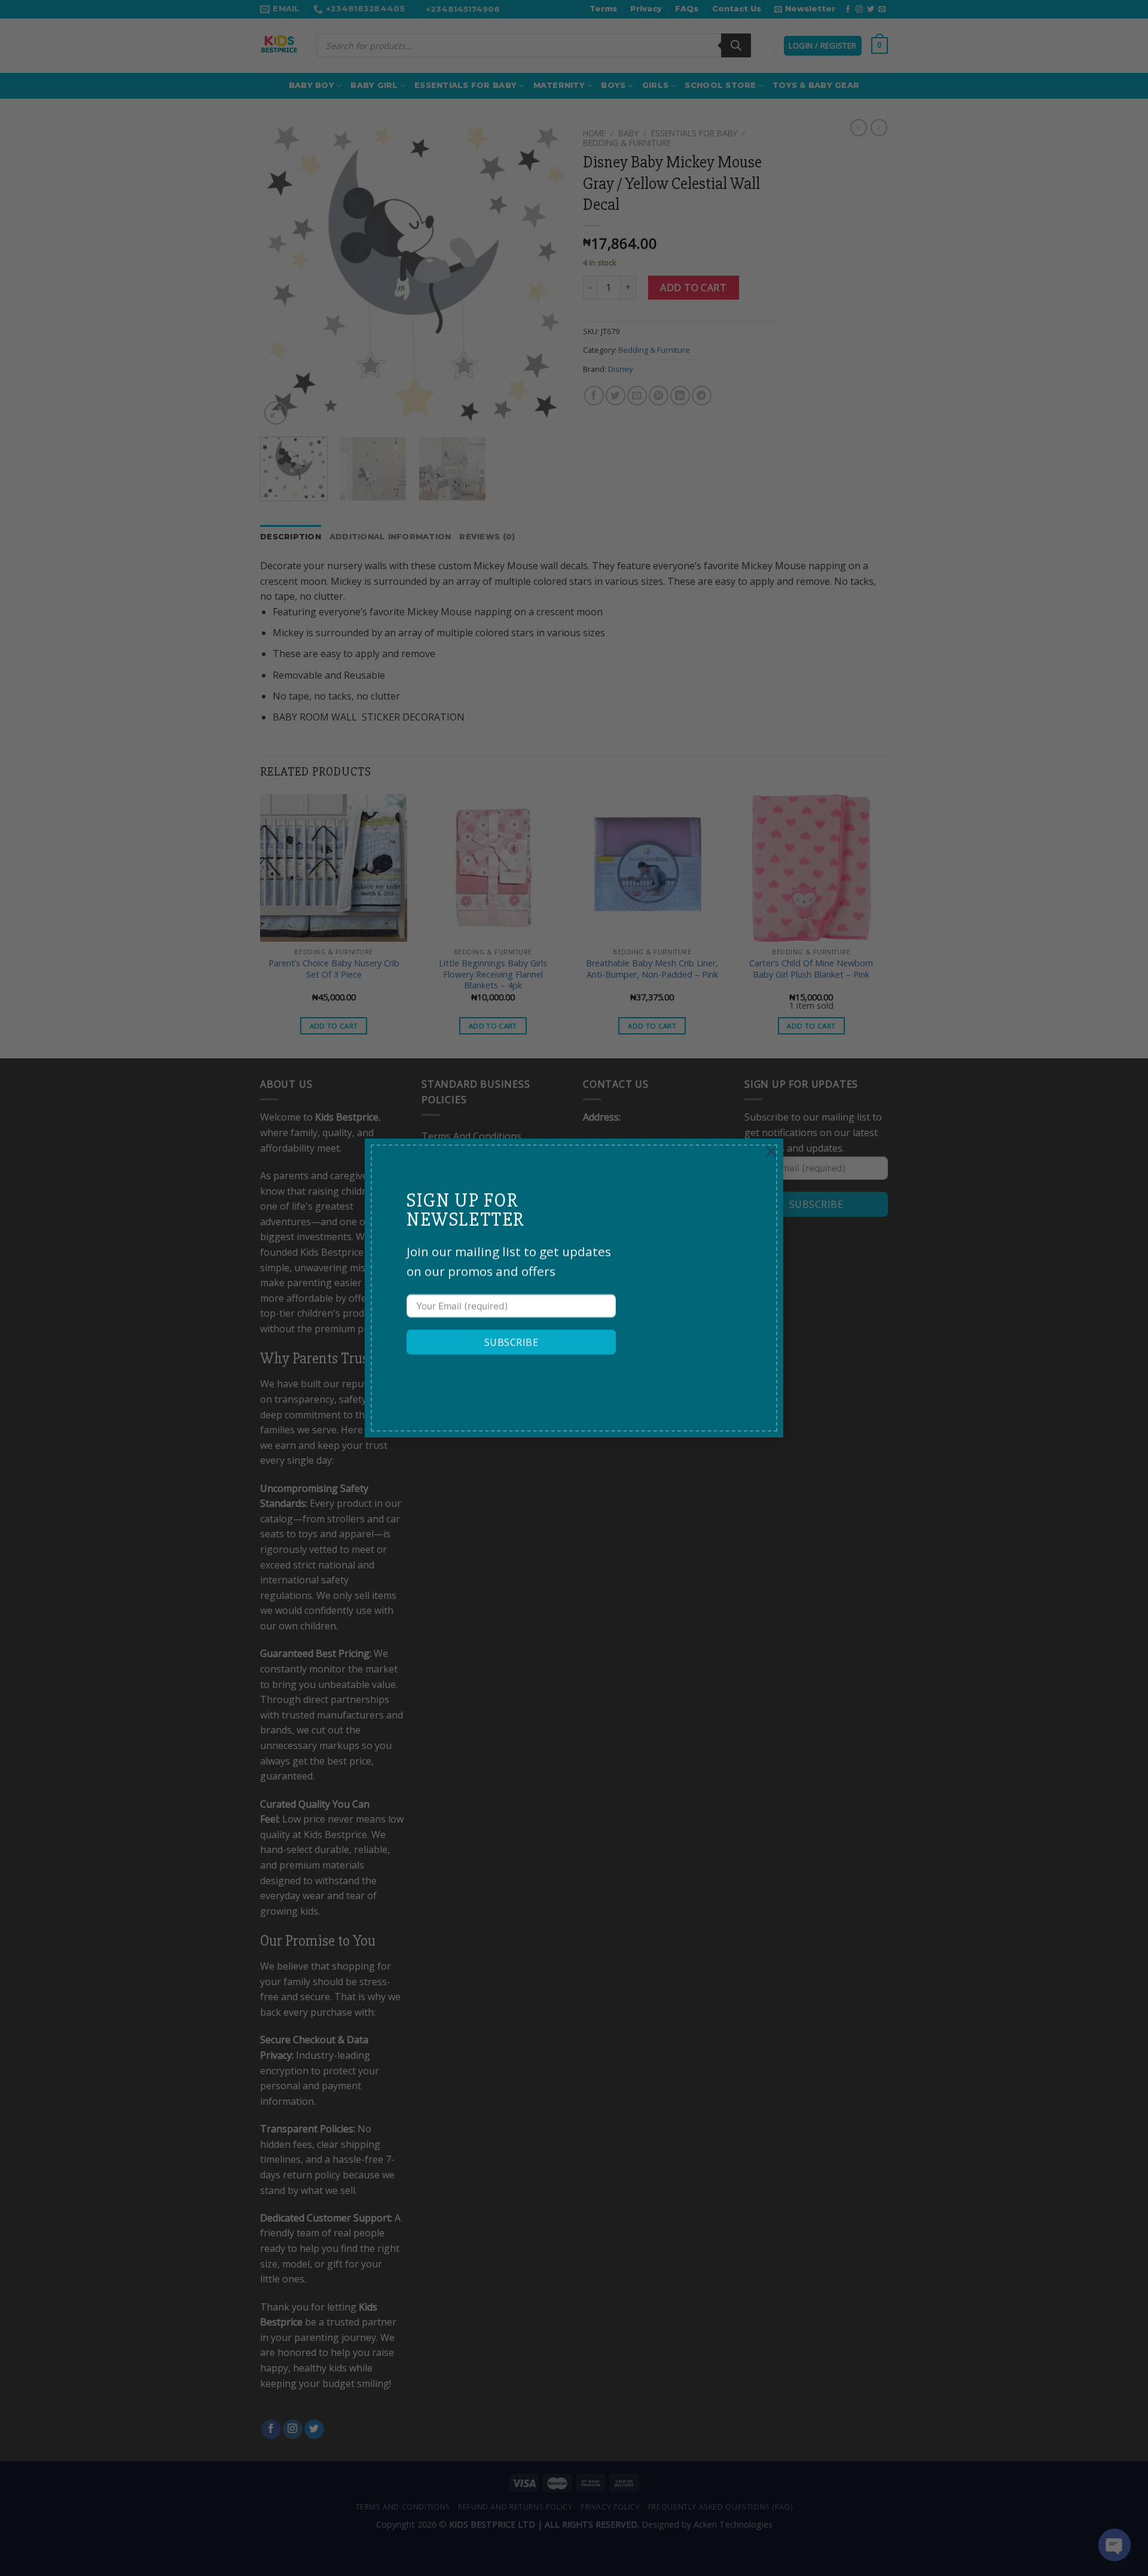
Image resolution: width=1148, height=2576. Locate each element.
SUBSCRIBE (511, 1342)
